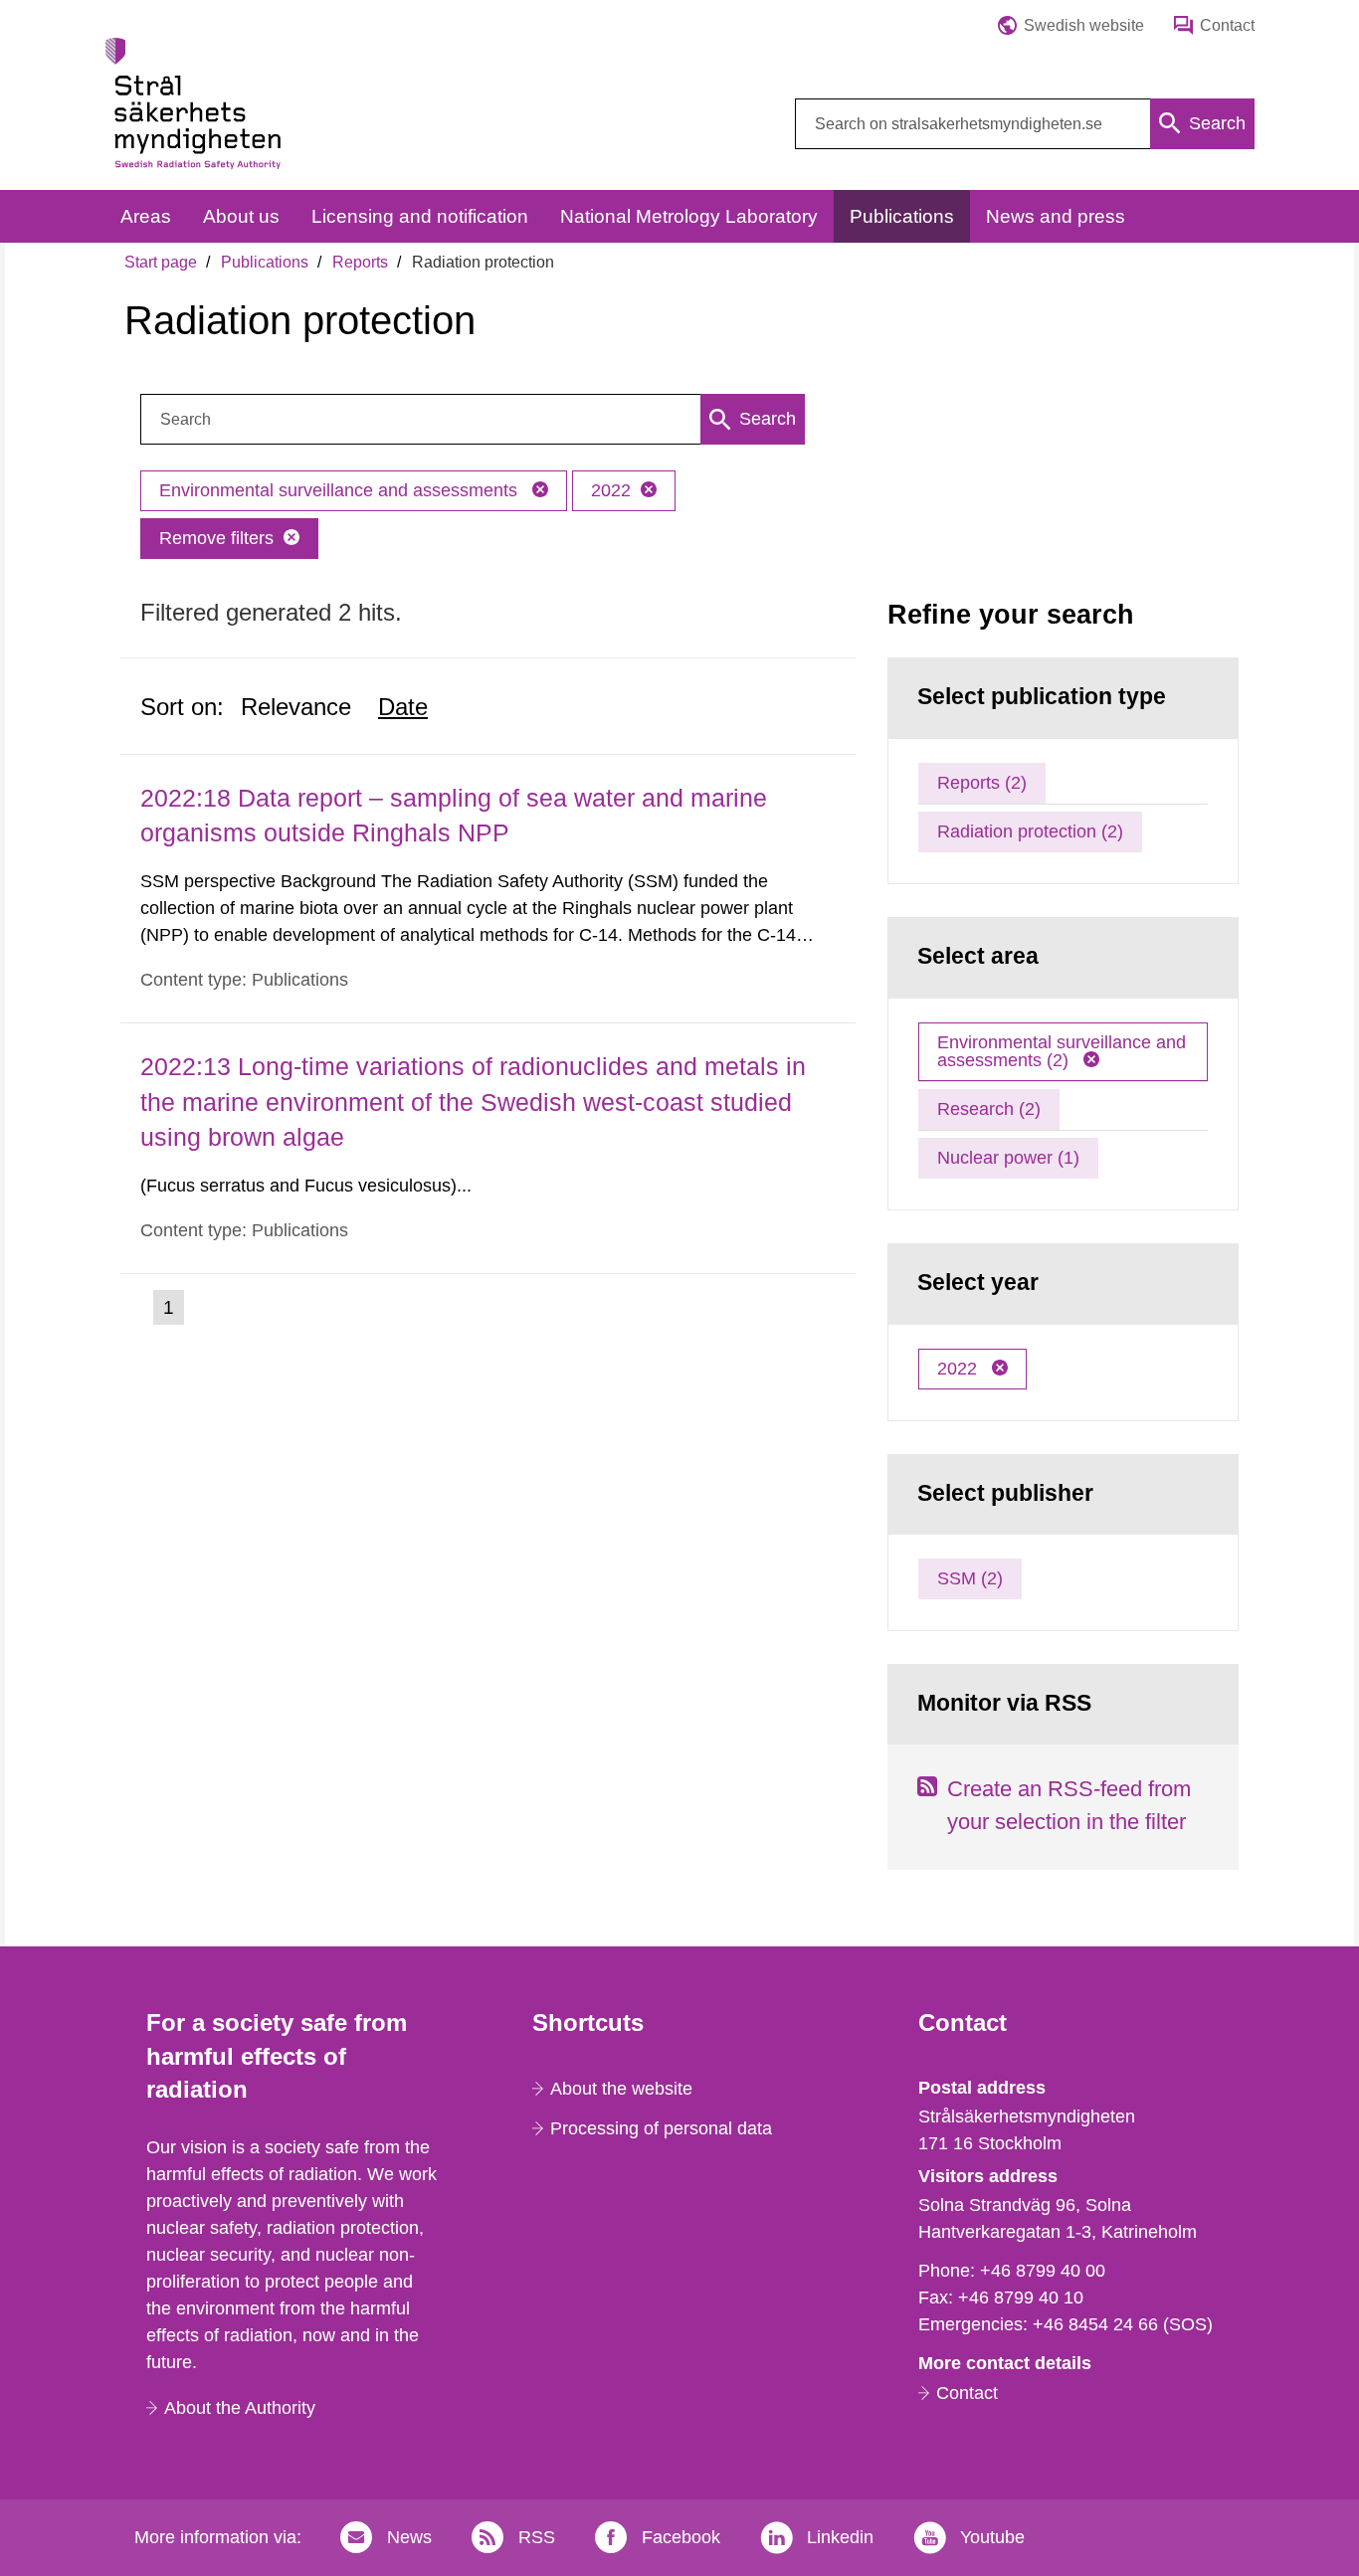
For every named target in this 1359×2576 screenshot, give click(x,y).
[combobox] (1025, 124)
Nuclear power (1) (1008, 1158)
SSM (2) (970, 1578)
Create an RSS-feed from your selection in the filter (1069, 1805)
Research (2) (989, 1109)
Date (403, 707)
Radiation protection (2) (1030, 831)
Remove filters (216, 538)
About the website (621, 2089)
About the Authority (240, 2408)
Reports (360, 262)
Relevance (296, 707)
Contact (967, 2393)
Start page (161, 262)
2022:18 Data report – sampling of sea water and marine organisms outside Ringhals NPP (454, 815)
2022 (611, 490)
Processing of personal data (661, 2128)
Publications (265, 262)
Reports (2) (982, 783)
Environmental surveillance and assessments (341, 490)
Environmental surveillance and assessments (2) (1062, 1051)
